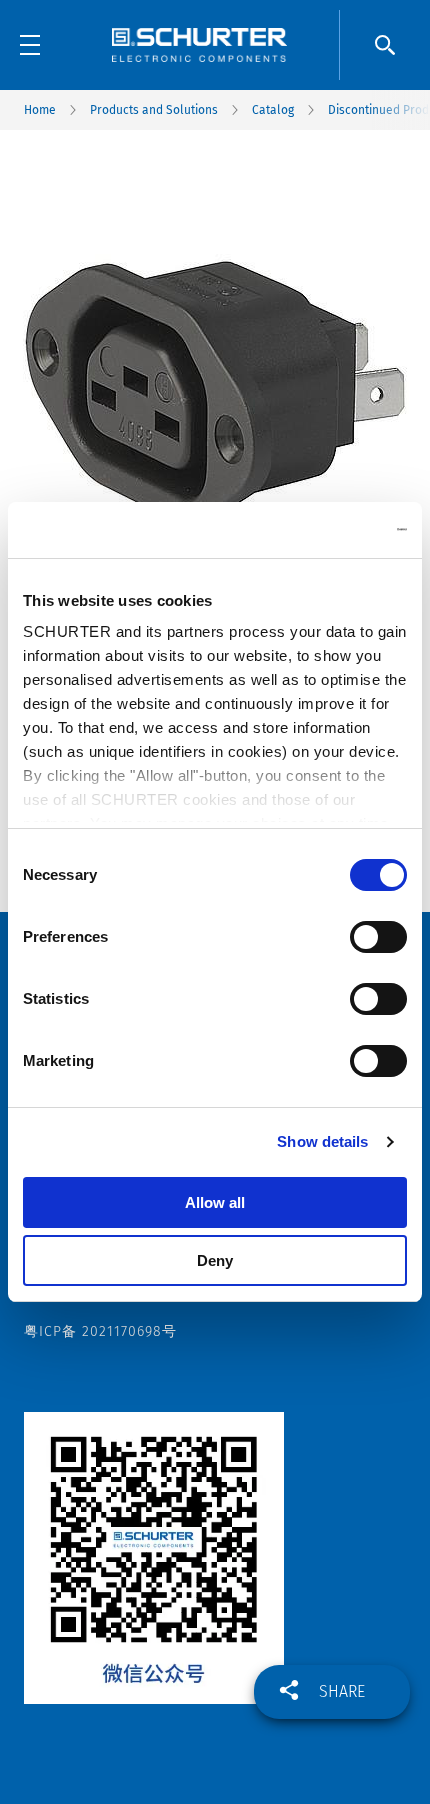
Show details (322, 1141)
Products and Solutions (154, 110)
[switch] (378, 937)
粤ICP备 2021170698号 (100, 1331)
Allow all (215, 1202)
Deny (215, 1260)
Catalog (273, 110)
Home (40, 110)
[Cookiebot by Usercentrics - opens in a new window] (319, 530)
